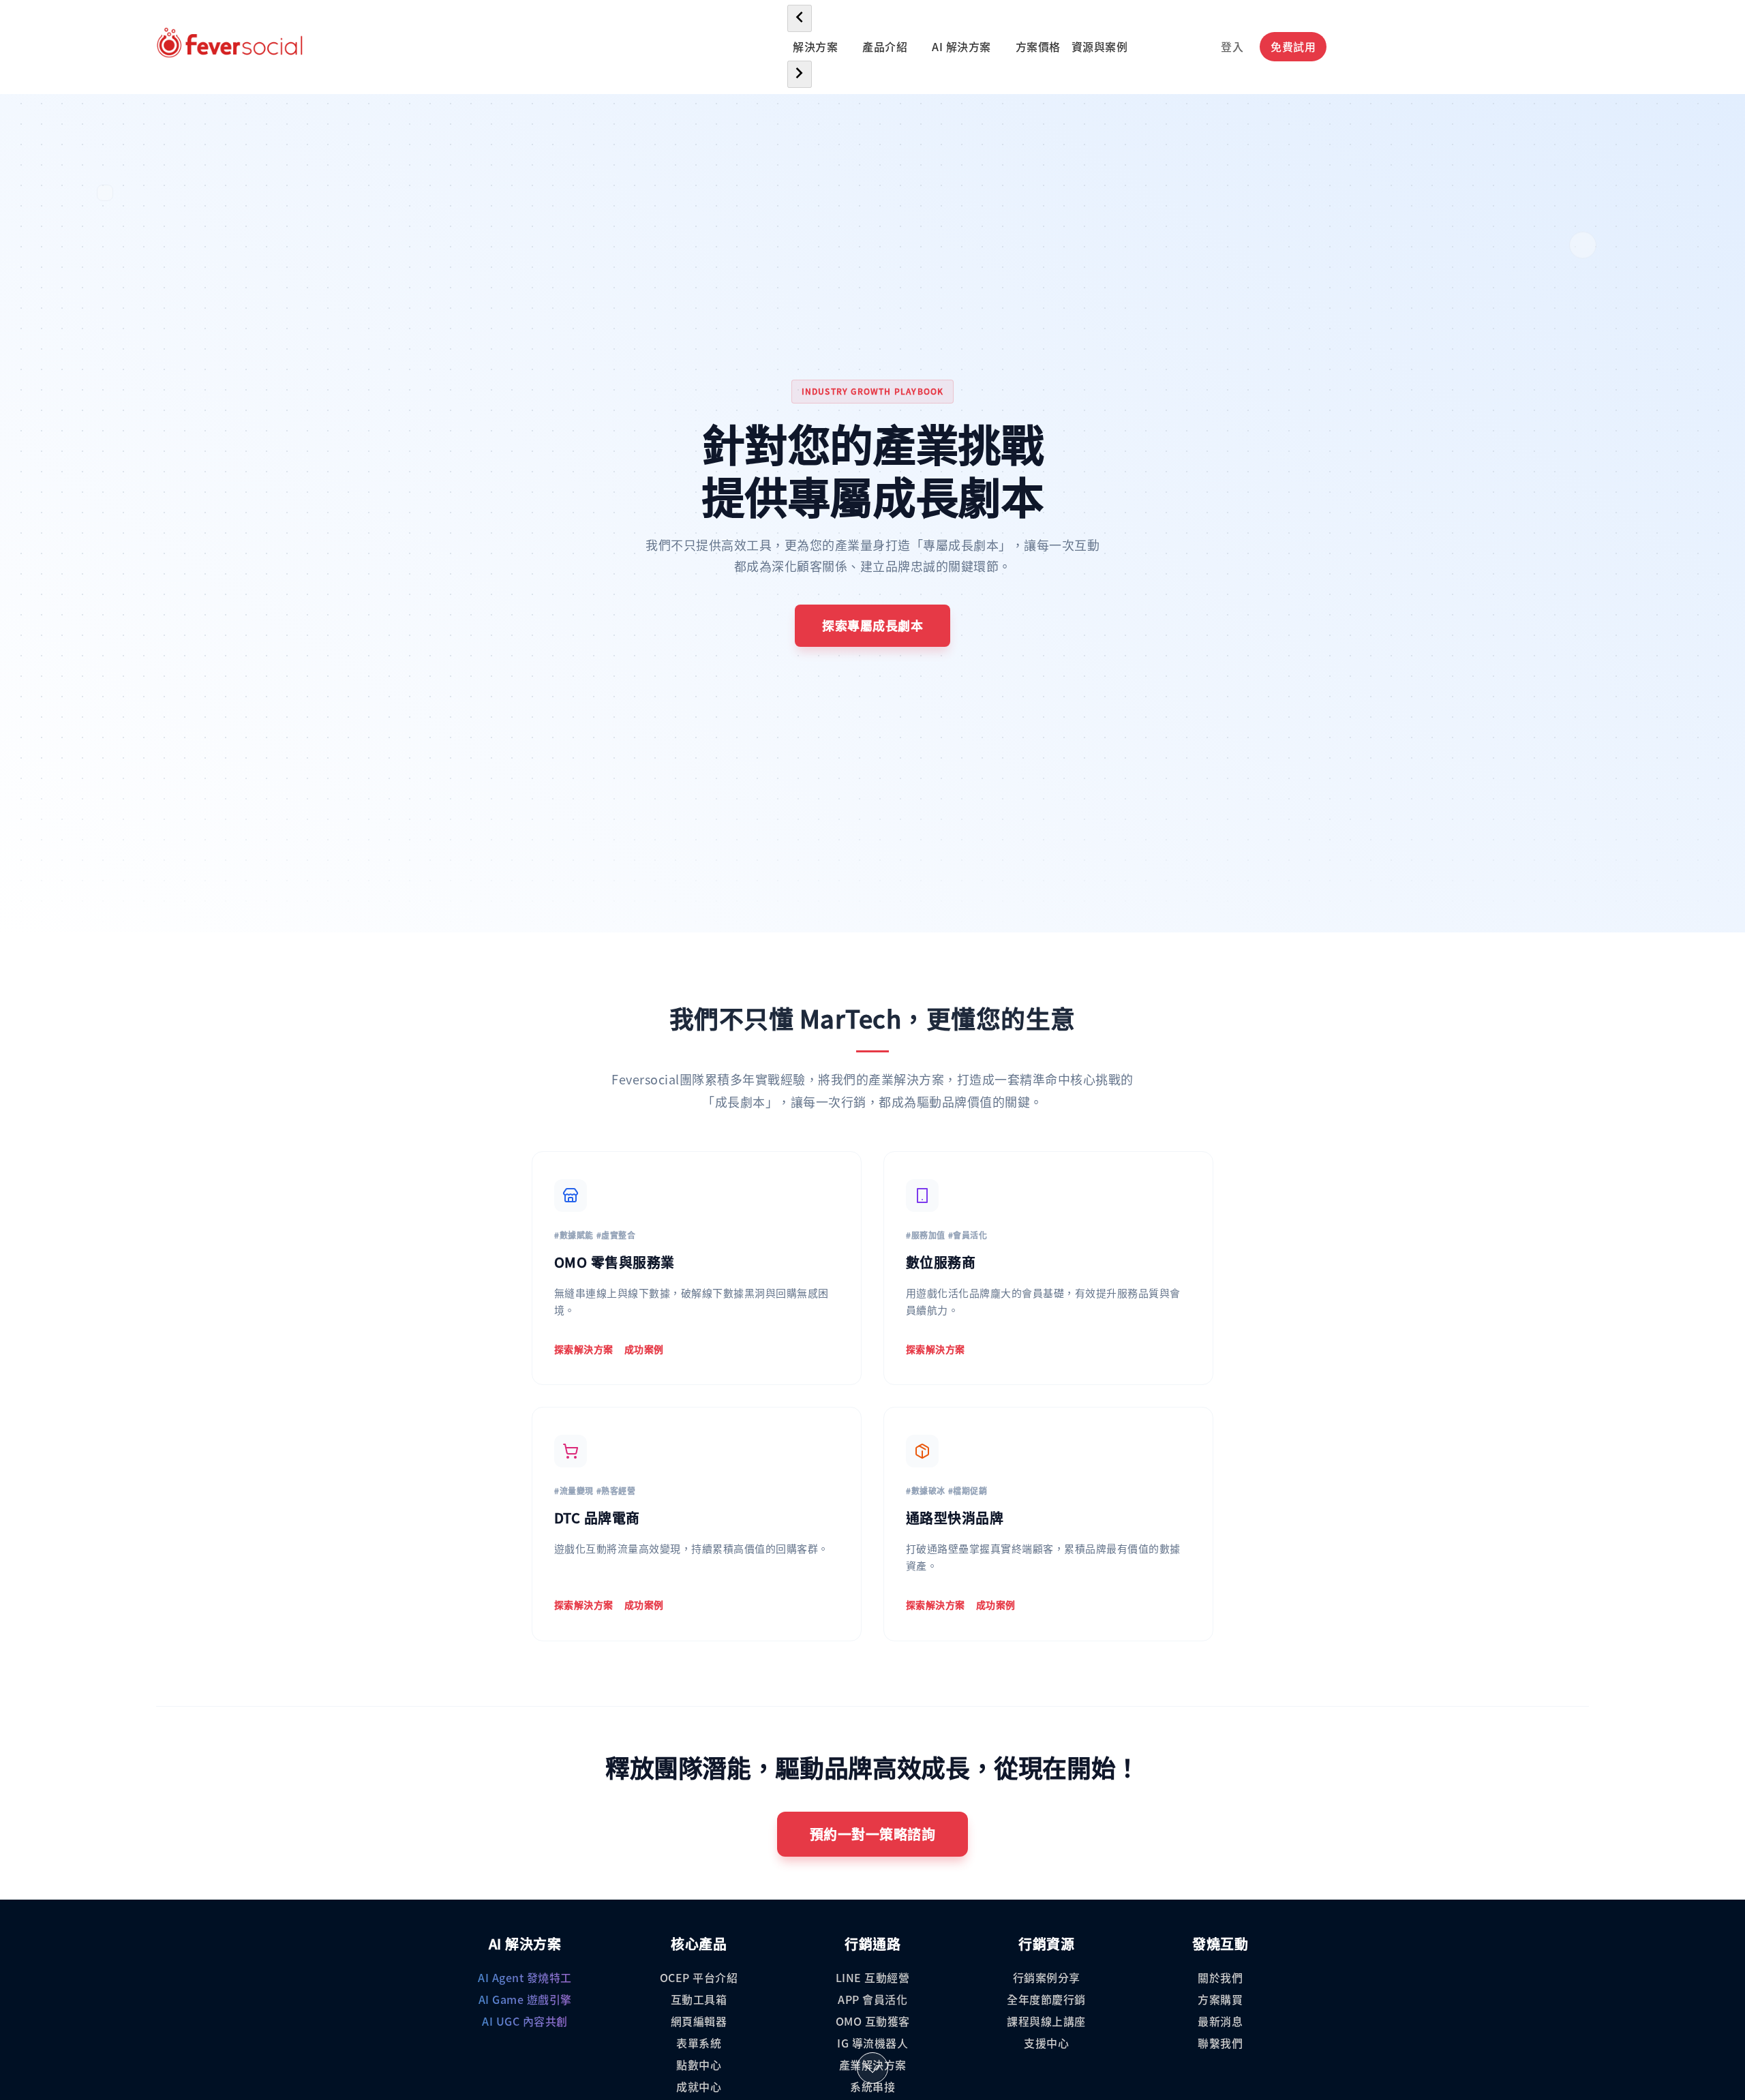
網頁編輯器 (699, 2021)
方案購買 (1220, 1999)
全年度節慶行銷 (1046, 1999)
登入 (1232, 46)
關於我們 (1220, 1977)
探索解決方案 (584, 1349)
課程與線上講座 (1046, 2021)
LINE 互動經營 (873, 1977)
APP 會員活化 (872, 1999)
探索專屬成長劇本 (872, 625)
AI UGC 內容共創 (525, 2021)
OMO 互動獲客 (873, 2021)
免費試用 (1293, 46)
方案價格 (1038, 46)
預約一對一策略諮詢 (873, 1834)
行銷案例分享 (1047, 1977)
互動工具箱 (699, 1999)
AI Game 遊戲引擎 (525, 1999)
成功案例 (644, 1349)
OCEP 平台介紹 (699, 1977)
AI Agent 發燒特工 (525, 1977)
